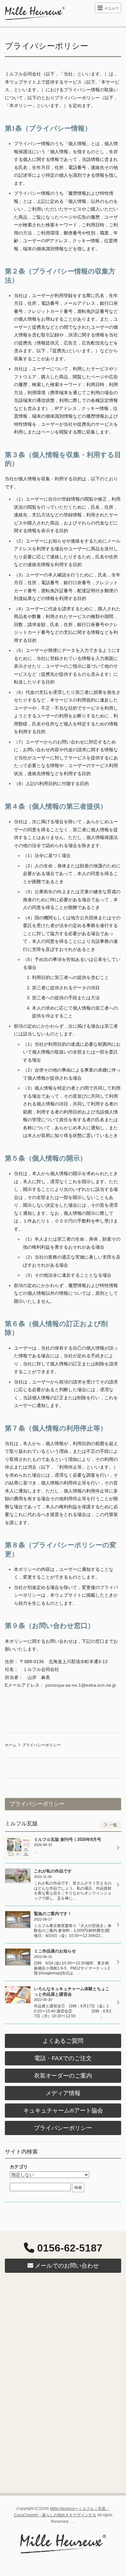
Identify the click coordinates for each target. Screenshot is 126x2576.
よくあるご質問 (63, 2041)
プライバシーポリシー (63, 2128)
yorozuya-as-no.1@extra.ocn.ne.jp (81, 1685)
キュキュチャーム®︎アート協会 (63, 2111)
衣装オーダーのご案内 (63, 2076)
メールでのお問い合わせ (66, 2266)
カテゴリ (19, 2167)
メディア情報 (63, 2093)
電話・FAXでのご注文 (63, 2058)
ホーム (11, 1745)
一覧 (113, 1825)
